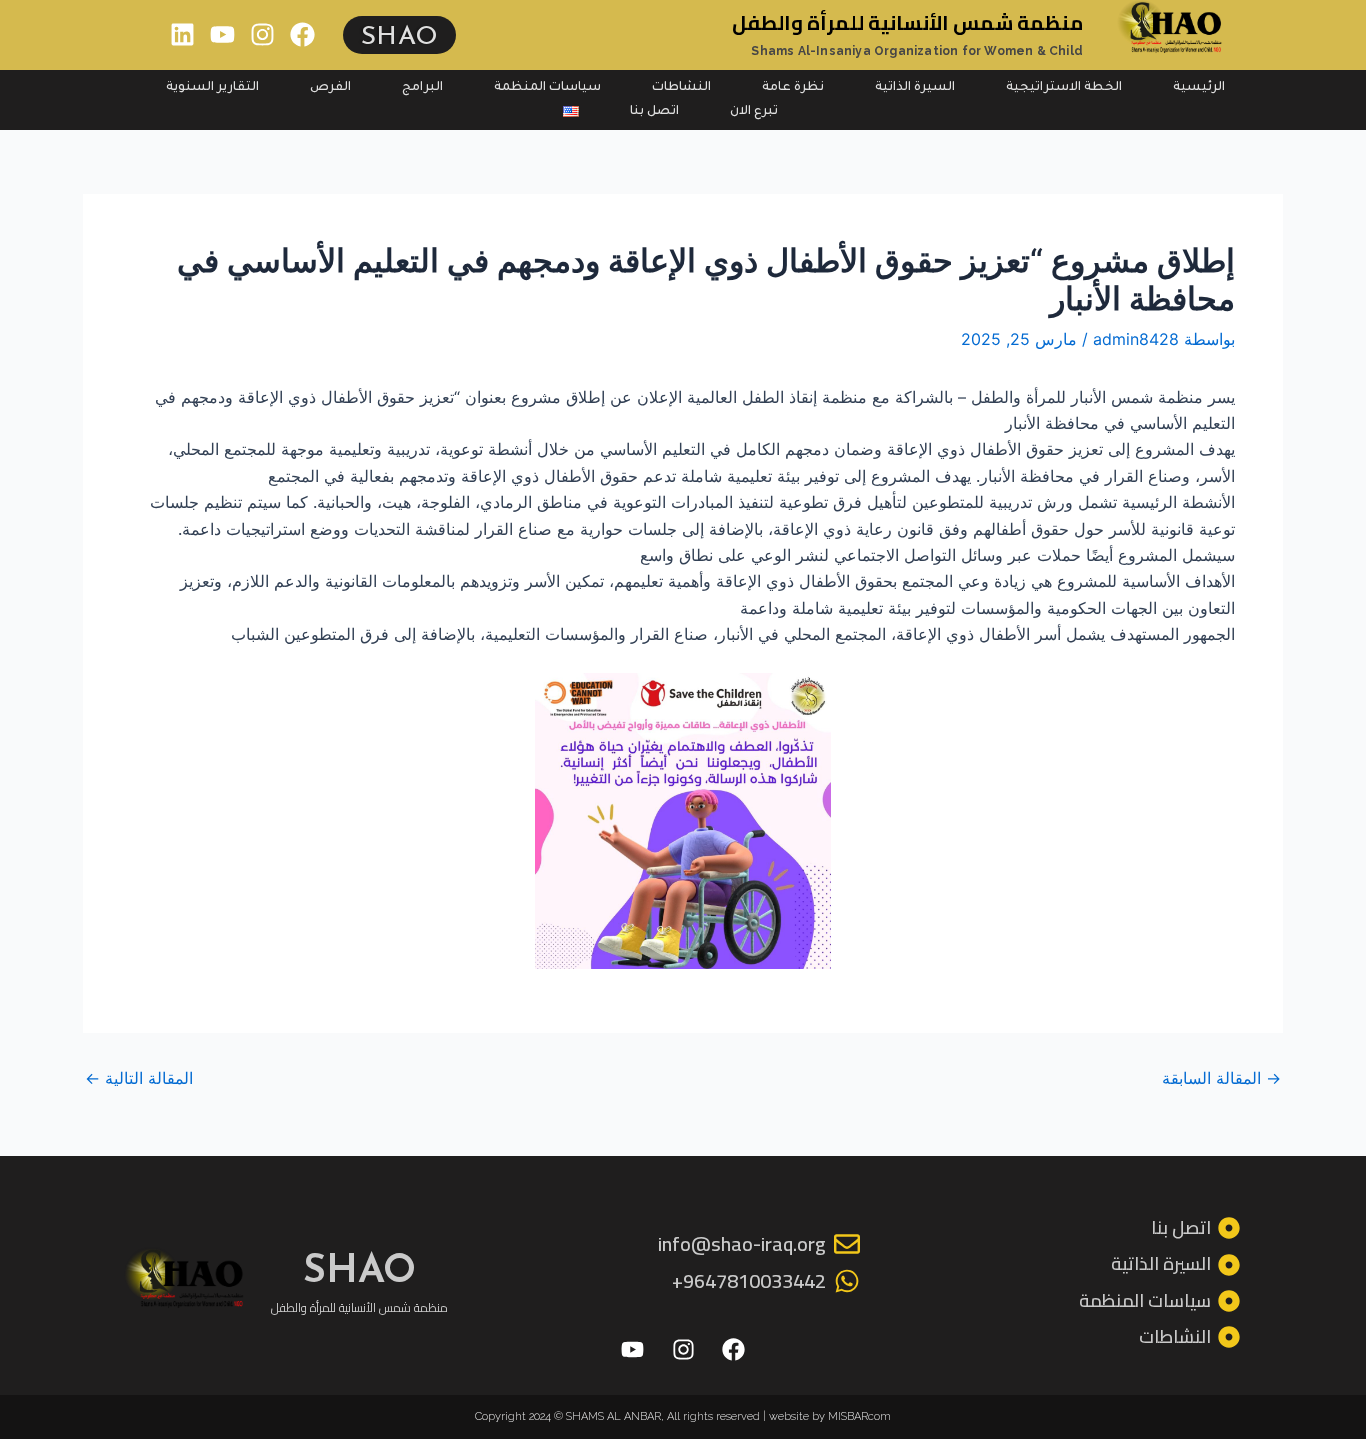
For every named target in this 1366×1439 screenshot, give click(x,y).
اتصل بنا (654, 112)
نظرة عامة (793, 88)
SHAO (399, 34)
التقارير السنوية (212, 88)
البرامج (422, 88)
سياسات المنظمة (547, 88)
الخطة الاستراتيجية (1064, 88)
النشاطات (681, 88)
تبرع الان (754, 112)
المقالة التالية (139, 1078)
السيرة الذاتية (915, 88)
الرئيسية (1199, 88)
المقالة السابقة (1221, 1078)
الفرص (330, 88)
